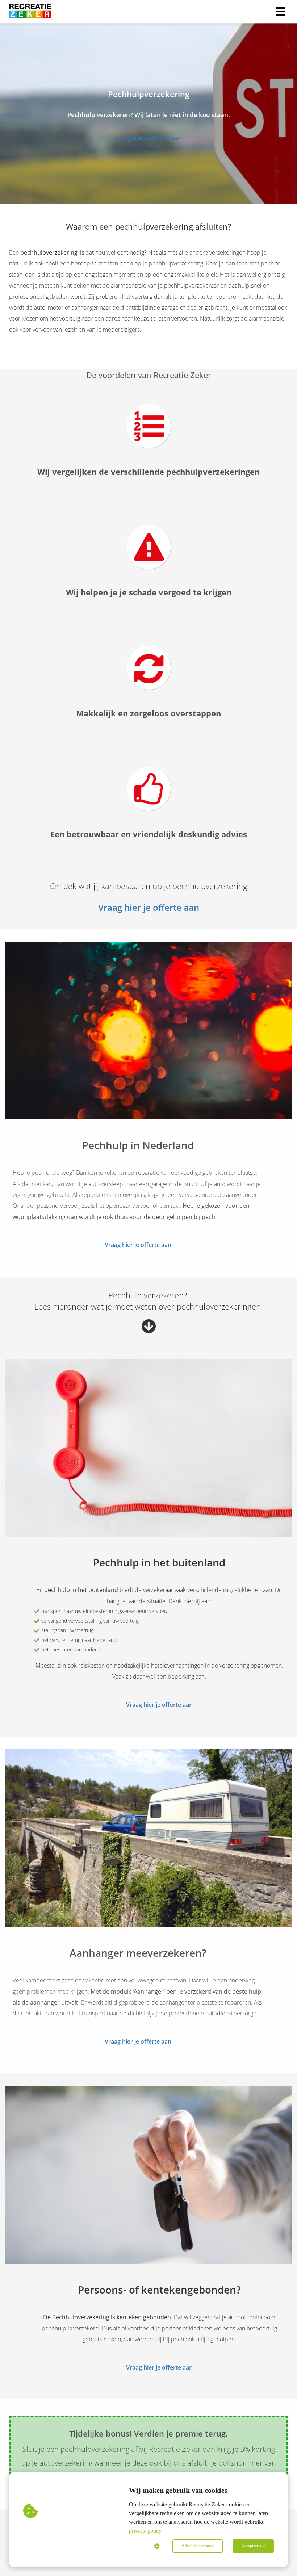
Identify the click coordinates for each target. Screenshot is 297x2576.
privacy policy (145, 2531)
